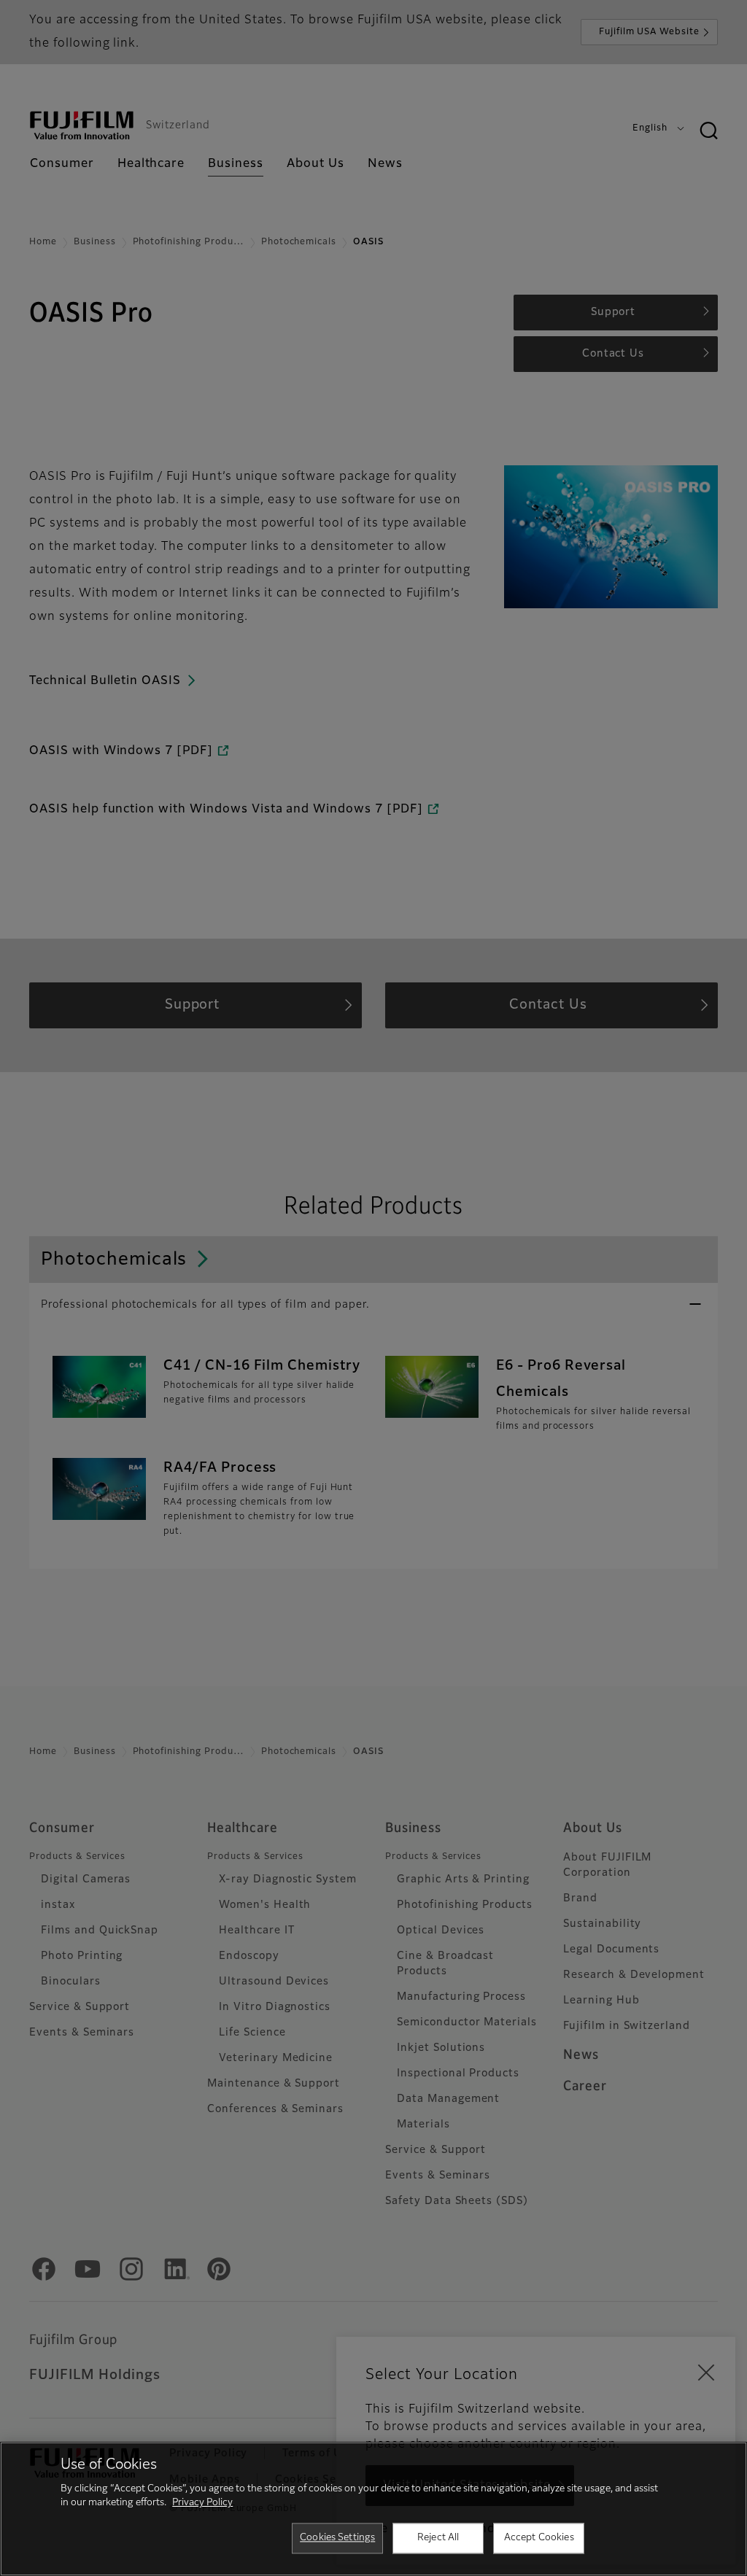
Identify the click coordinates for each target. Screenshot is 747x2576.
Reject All (438, 2538)
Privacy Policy (202, 2503)
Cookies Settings (337, 2538)
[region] (373, 2509)
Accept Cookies (539, 2538)
